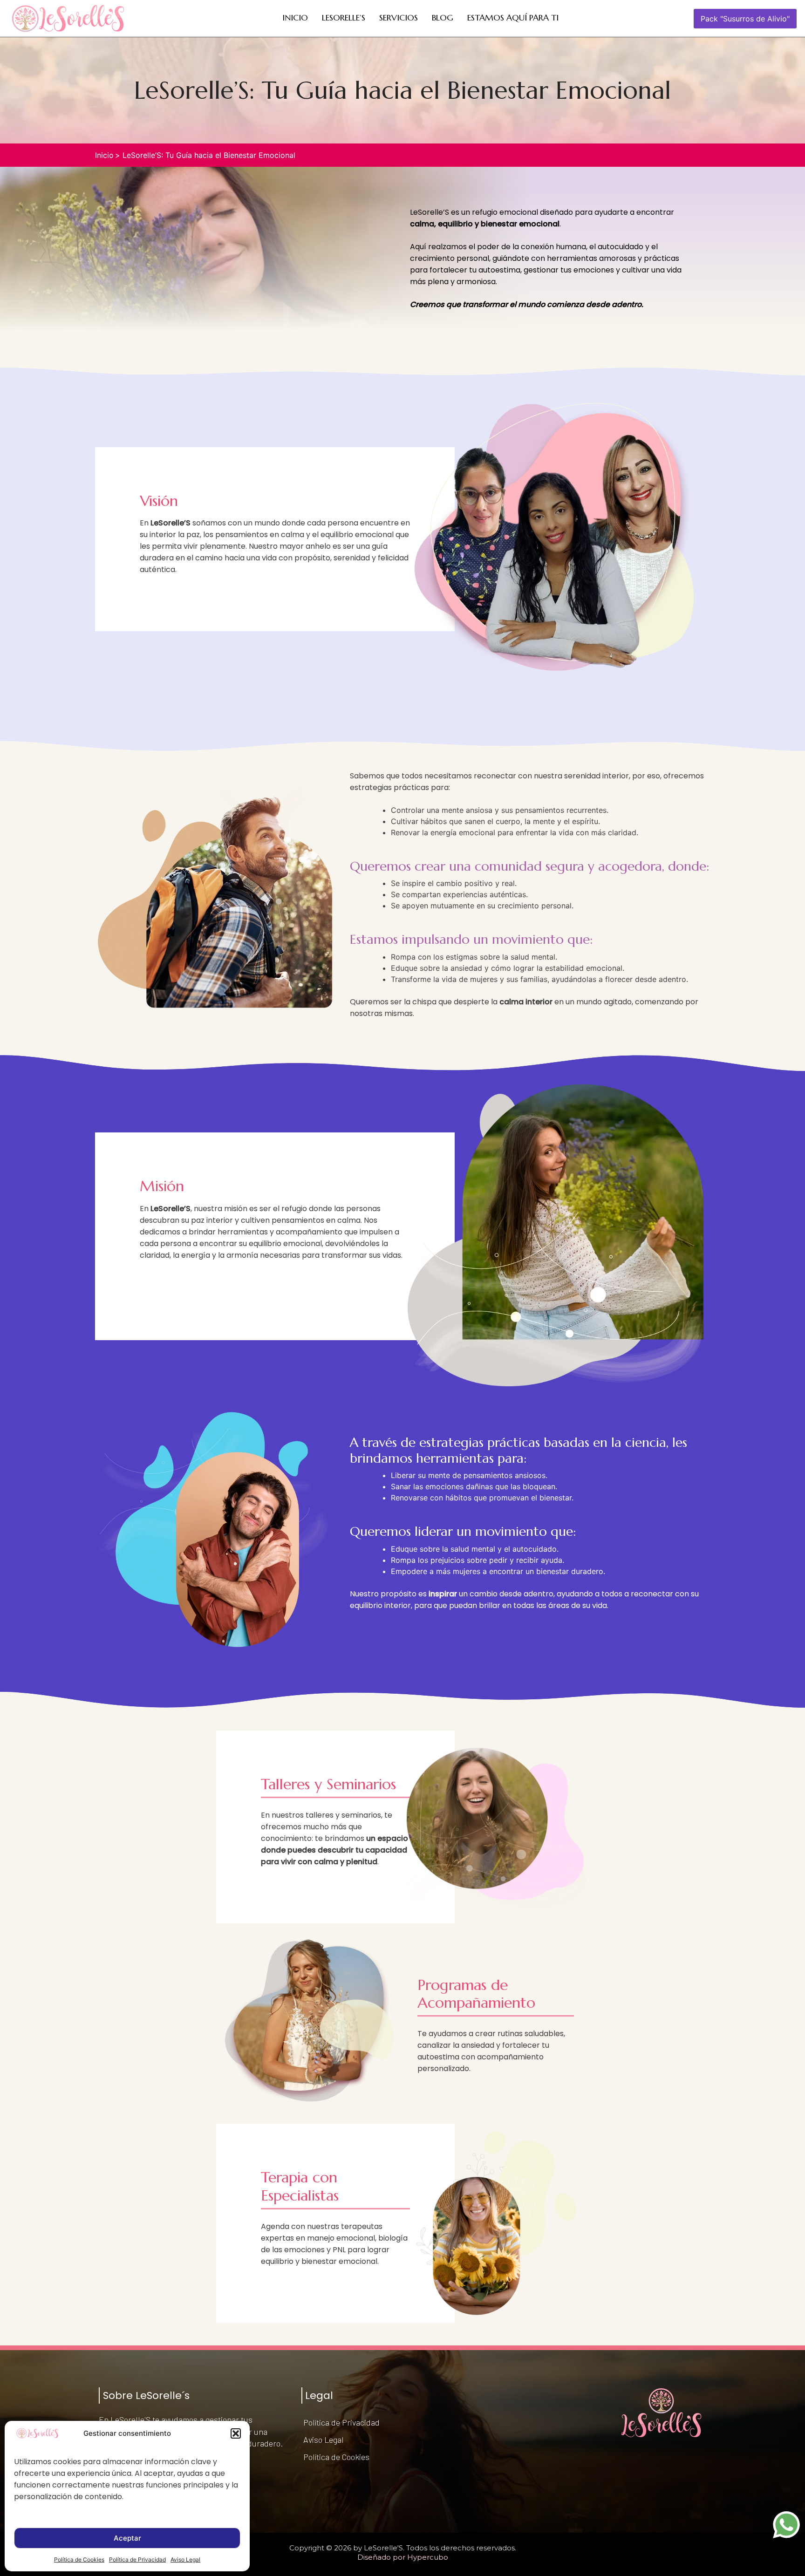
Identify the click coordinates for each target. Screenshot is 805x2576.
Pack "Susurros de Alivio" (745, 19)
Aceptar (127, 2538)
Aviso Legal (185, 2559)
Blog (443, 17)
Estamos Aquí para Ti (513, 17)
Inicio (295, 17)
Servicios (399, 17)
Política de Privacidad (137, 2559)
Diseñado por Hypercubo (403, 2557)
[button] (236, 2433)
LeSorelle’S (344, 17)
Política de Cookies (79, 2559)
